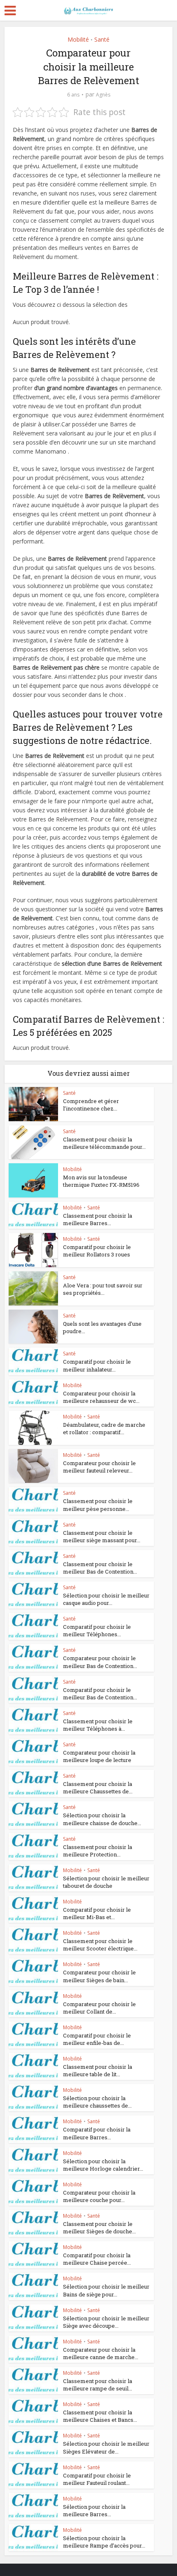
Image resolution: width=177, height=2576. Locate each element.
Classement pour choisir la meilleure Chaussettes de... (98, 1788)
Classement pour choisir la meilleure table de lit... (98, 2070)
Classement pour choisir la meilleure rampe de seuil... (98, 2385)
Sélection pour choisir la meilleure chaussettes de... (97, 2102)
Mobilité (78, 39)
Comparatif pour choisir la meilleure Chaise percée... (97, 2259)
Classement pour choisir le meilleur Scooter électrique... (100, 1945)
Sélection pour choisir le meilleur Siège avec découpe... (106, 2322)
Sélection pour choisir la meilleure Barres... (94, 2510)
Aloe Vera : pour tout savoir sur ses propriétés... (103, 1289)
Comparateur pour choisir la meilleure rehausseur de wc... (101, 1397)
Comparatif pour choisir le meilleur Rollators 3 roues (97, 1251)
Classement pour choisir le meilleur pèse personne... (98, 1505)
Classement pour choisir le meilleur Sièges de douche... (99, 2228)
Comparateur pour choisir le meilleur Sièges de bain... (99, 1976)
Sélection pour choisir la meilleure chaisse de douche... (102, 1819)
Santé (102, 39)
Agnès (103, 95)
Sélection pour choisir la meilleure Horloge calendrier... (103, 2165)
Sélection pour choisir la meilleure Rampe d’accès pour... (104, 2542)
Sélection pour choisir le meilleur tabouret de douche (106, 1882)
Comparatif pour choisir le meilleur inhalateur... (97, 1365)
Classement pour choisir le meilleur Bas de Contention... (100, 1568)
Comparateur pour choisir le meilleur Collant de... (99, 2008)
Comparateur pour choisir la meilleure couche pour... (99, 2196)
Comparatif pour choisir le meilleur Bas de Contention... (100, 1694)
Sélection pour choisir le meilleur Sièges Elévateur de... (106, 2447)
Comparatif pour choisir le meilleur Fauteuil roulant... (97, 2479)
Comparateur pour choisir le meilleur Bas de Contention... (100, 1662)
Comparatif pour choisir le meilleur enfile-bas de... (97, 2039)
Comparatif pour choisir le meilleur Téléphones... (97, 1630)
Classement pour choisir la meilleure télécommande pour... (104, 1143)
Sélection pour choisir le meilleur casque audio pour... (106, 1599)
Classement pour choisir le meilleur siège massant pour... (102, 1536)
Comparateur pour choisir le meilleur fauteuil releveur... (99, 1467)
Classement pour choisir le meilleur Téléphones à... (98, 1725)
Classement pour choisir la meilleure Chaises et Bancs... (100, 2416)
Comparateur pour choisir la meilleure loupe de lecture (99, 1756)
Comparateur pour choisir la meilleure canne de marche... (101, 2353)
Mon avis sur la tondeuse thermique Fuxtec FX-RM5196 (101, 1181)
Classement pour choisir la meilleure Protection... (98, 1851)
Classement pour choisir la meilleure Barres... (98, 1219)
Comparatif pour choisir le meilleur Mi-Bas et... (97, 1913)
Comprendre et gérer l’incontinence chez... (91, 1105)
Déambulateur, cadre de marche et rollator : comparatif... (104, 1428)
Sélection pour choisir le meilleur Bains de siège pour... (106, 2290)
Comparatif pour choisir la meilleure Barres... (97, 2133)
